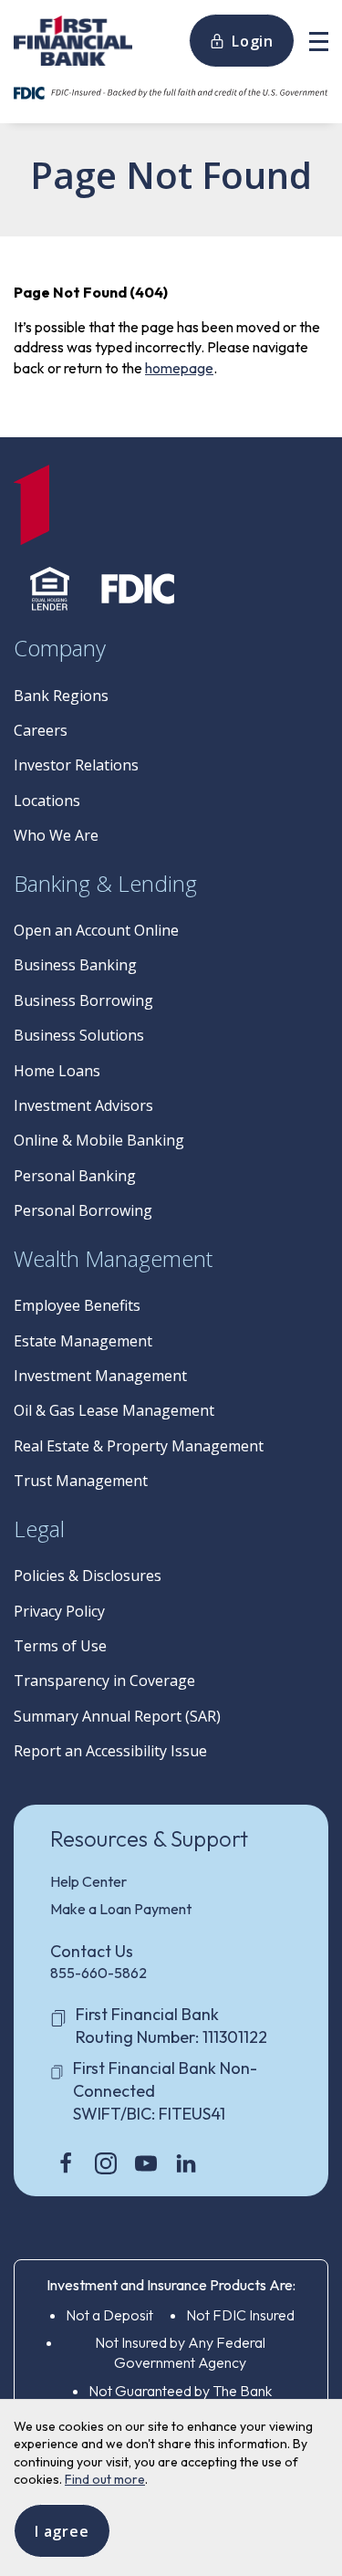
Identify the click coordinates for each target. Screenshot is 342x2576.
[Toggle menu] (319, 41)
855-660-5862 (98, 1973)
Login (253, 41)
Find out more (105, 2479)
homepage (179, 368)
